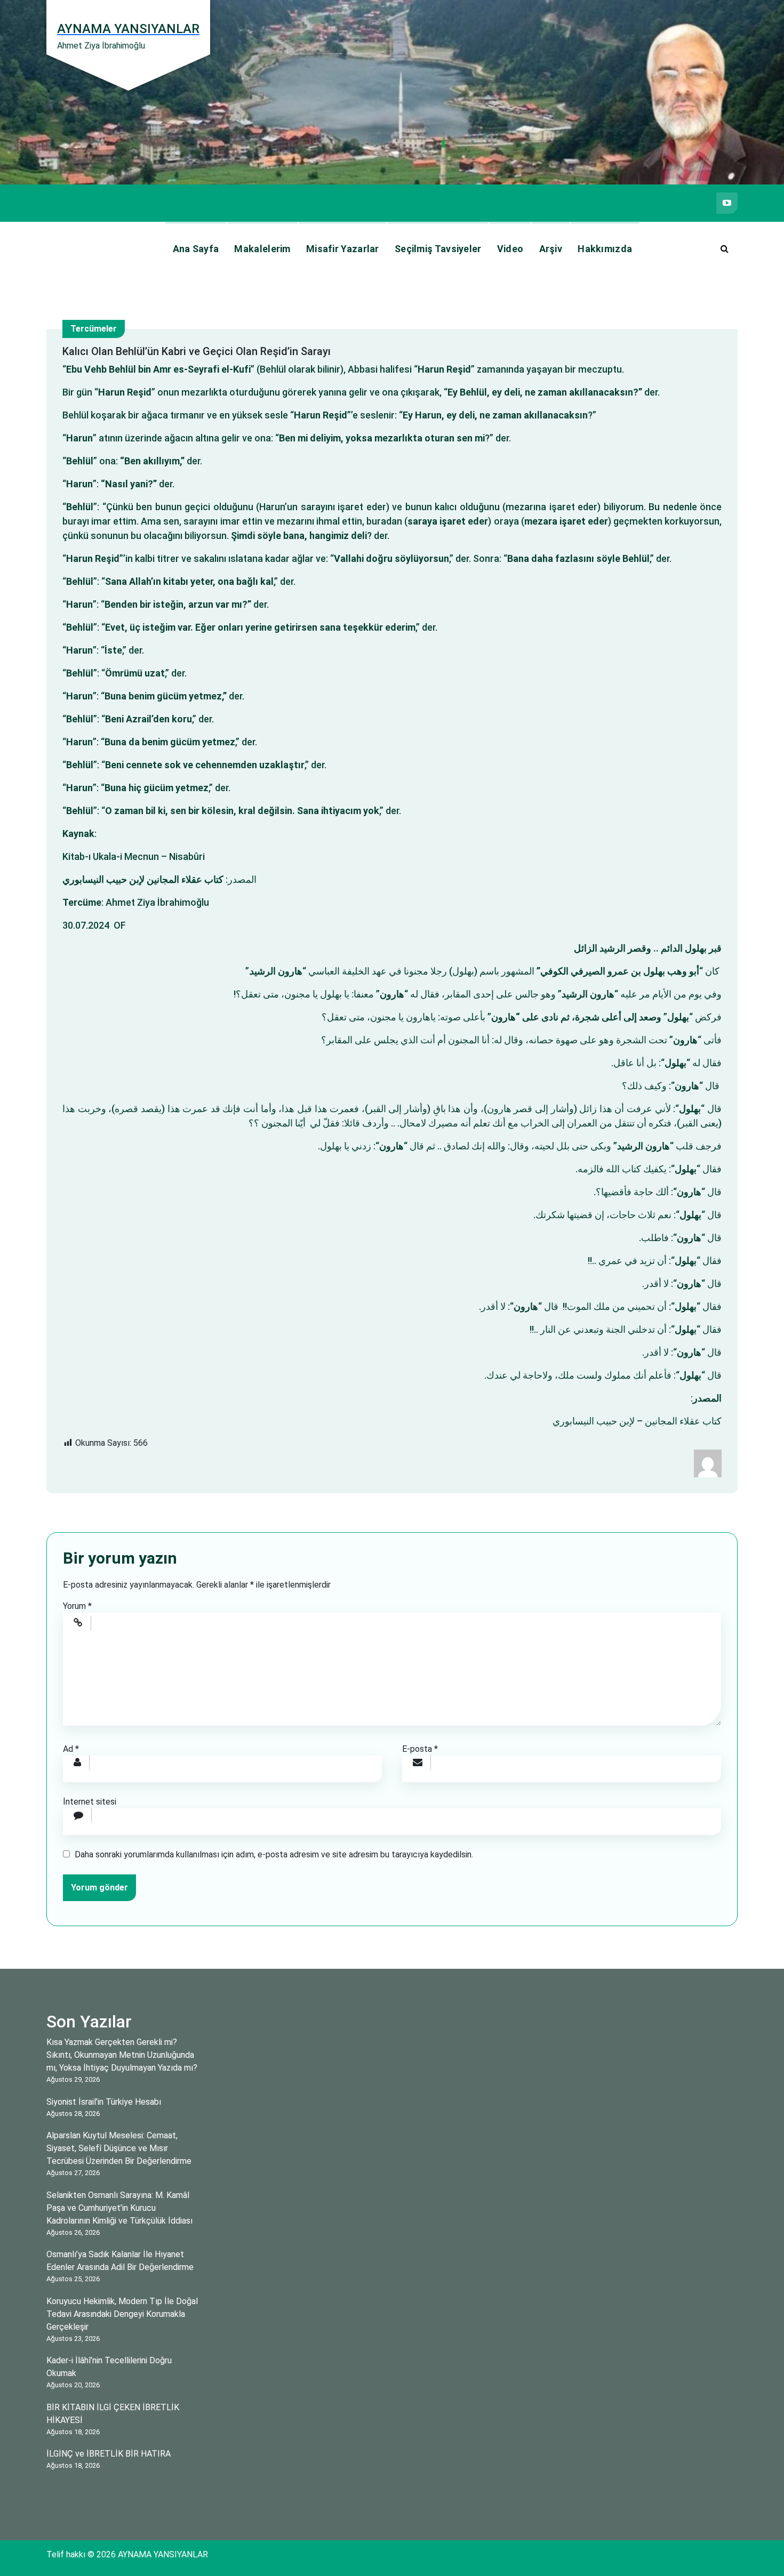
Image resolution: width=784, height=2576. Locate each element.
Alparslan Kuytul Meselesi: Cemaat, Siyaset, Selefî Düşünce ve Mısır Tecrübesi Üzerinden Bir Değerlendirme (119, 2148)
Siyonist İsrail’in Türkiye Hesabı (104, 2102)
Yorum (77, 1606)
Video (510, 249)
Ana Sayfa (196, 249)
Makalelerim (262, 249)
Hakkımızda (605, 249)
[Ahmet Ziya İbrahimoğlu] (708, 1463)
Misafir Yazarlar (343, 249)
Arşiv (551, 249)
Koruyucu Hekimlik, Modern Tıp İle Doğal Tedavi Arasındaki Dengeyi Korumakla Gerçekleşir (122, 2314)
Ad (71, 1749)
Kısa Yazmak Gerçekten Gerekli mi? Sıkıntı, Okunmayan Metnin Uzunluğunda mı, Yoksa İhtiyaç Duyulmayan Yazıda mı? (122, 2055)
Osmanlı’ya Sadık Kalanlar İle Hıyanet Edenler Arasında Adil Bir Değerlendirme (120, 2261)
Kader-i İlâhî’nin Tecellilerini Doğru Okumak (109, 2367)
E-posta (420, 1749)
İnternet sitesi (90, 1802)
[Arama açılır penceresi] (724, 249)
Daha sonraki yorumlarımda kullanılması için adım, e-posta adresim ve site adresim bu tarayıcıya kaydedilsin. (274, 1854)
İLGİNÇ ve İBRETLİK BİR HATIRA (109, 2454)
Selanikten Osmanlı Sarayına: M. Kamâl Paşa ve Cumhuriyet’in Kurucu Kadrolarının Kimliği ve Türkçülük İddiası (119, 2208)
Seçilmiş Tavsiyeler (438, 249)
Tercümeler (94, 329)
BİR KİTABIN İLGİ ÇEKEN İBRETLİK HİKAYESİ (113, 2414)
